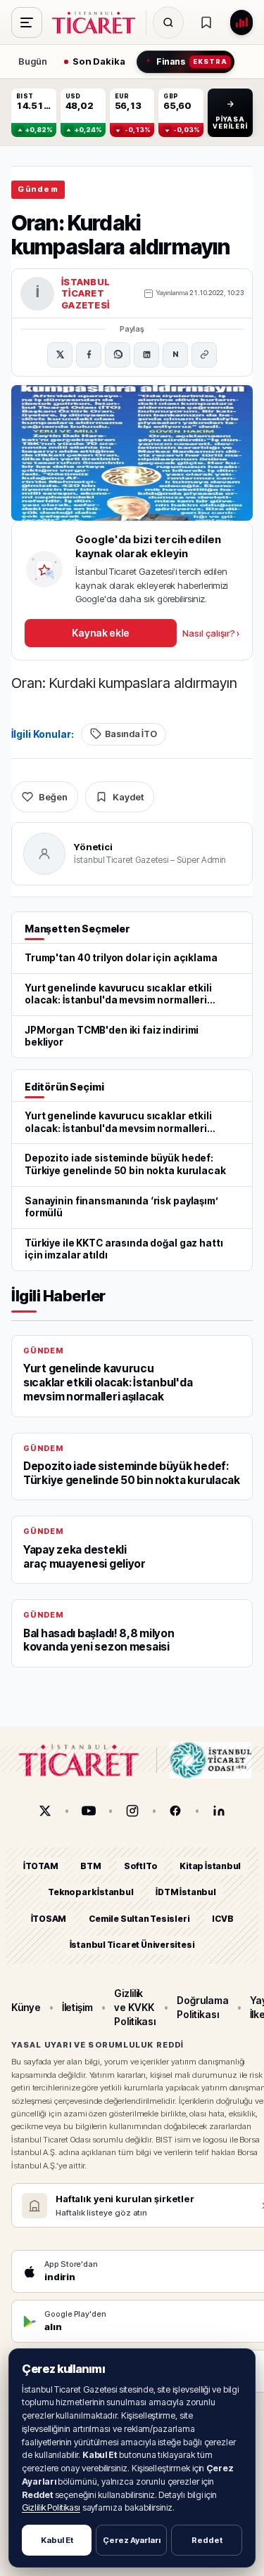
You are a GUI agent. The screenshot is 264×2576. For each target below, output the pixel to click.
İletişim (77, 2007)
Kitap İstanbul (210, 1866)
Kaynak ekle (101, 633)
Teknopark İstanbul (90, 1892)
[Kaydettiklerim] (206, 22)
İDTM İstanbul (186, 1892)
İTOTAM (41, 1866)
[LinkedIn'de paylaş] (146, 355)
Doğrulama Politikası (202, 2007)
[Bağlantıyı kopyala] (204, 355)
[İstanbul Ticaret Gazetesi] (98, 22)
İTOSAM (49, 1919)
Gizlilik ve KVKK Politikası (135, 2007)
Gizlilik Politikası (51, 2507)
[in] (219, 1811)
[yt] (89, 1811)
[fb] (175, 1811)
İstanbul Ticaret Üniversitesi (132, 1945)
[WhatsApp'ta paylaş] (118, 355)
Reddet (207, 2540)
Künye (26, 2007)
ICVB (222, 1919)
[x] (45, 1811)
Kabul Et (57, 2540)
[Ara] (168, 22)
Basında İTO (131, 734)
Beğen (53, 797)
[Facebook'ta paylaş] (89, 355)
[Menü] (27, 22)
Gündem (38, 189)
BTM (90, 1866)
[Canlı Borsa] (241, 22)
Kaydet (128, 797)
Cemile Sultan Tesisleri (139, 1919)
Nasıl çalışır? (211, 633)
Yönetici (93, 847)
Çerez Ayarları (132, 2540)
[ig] (132, 1811)
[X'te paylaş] (60, 355)
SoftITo (141, 1866)
